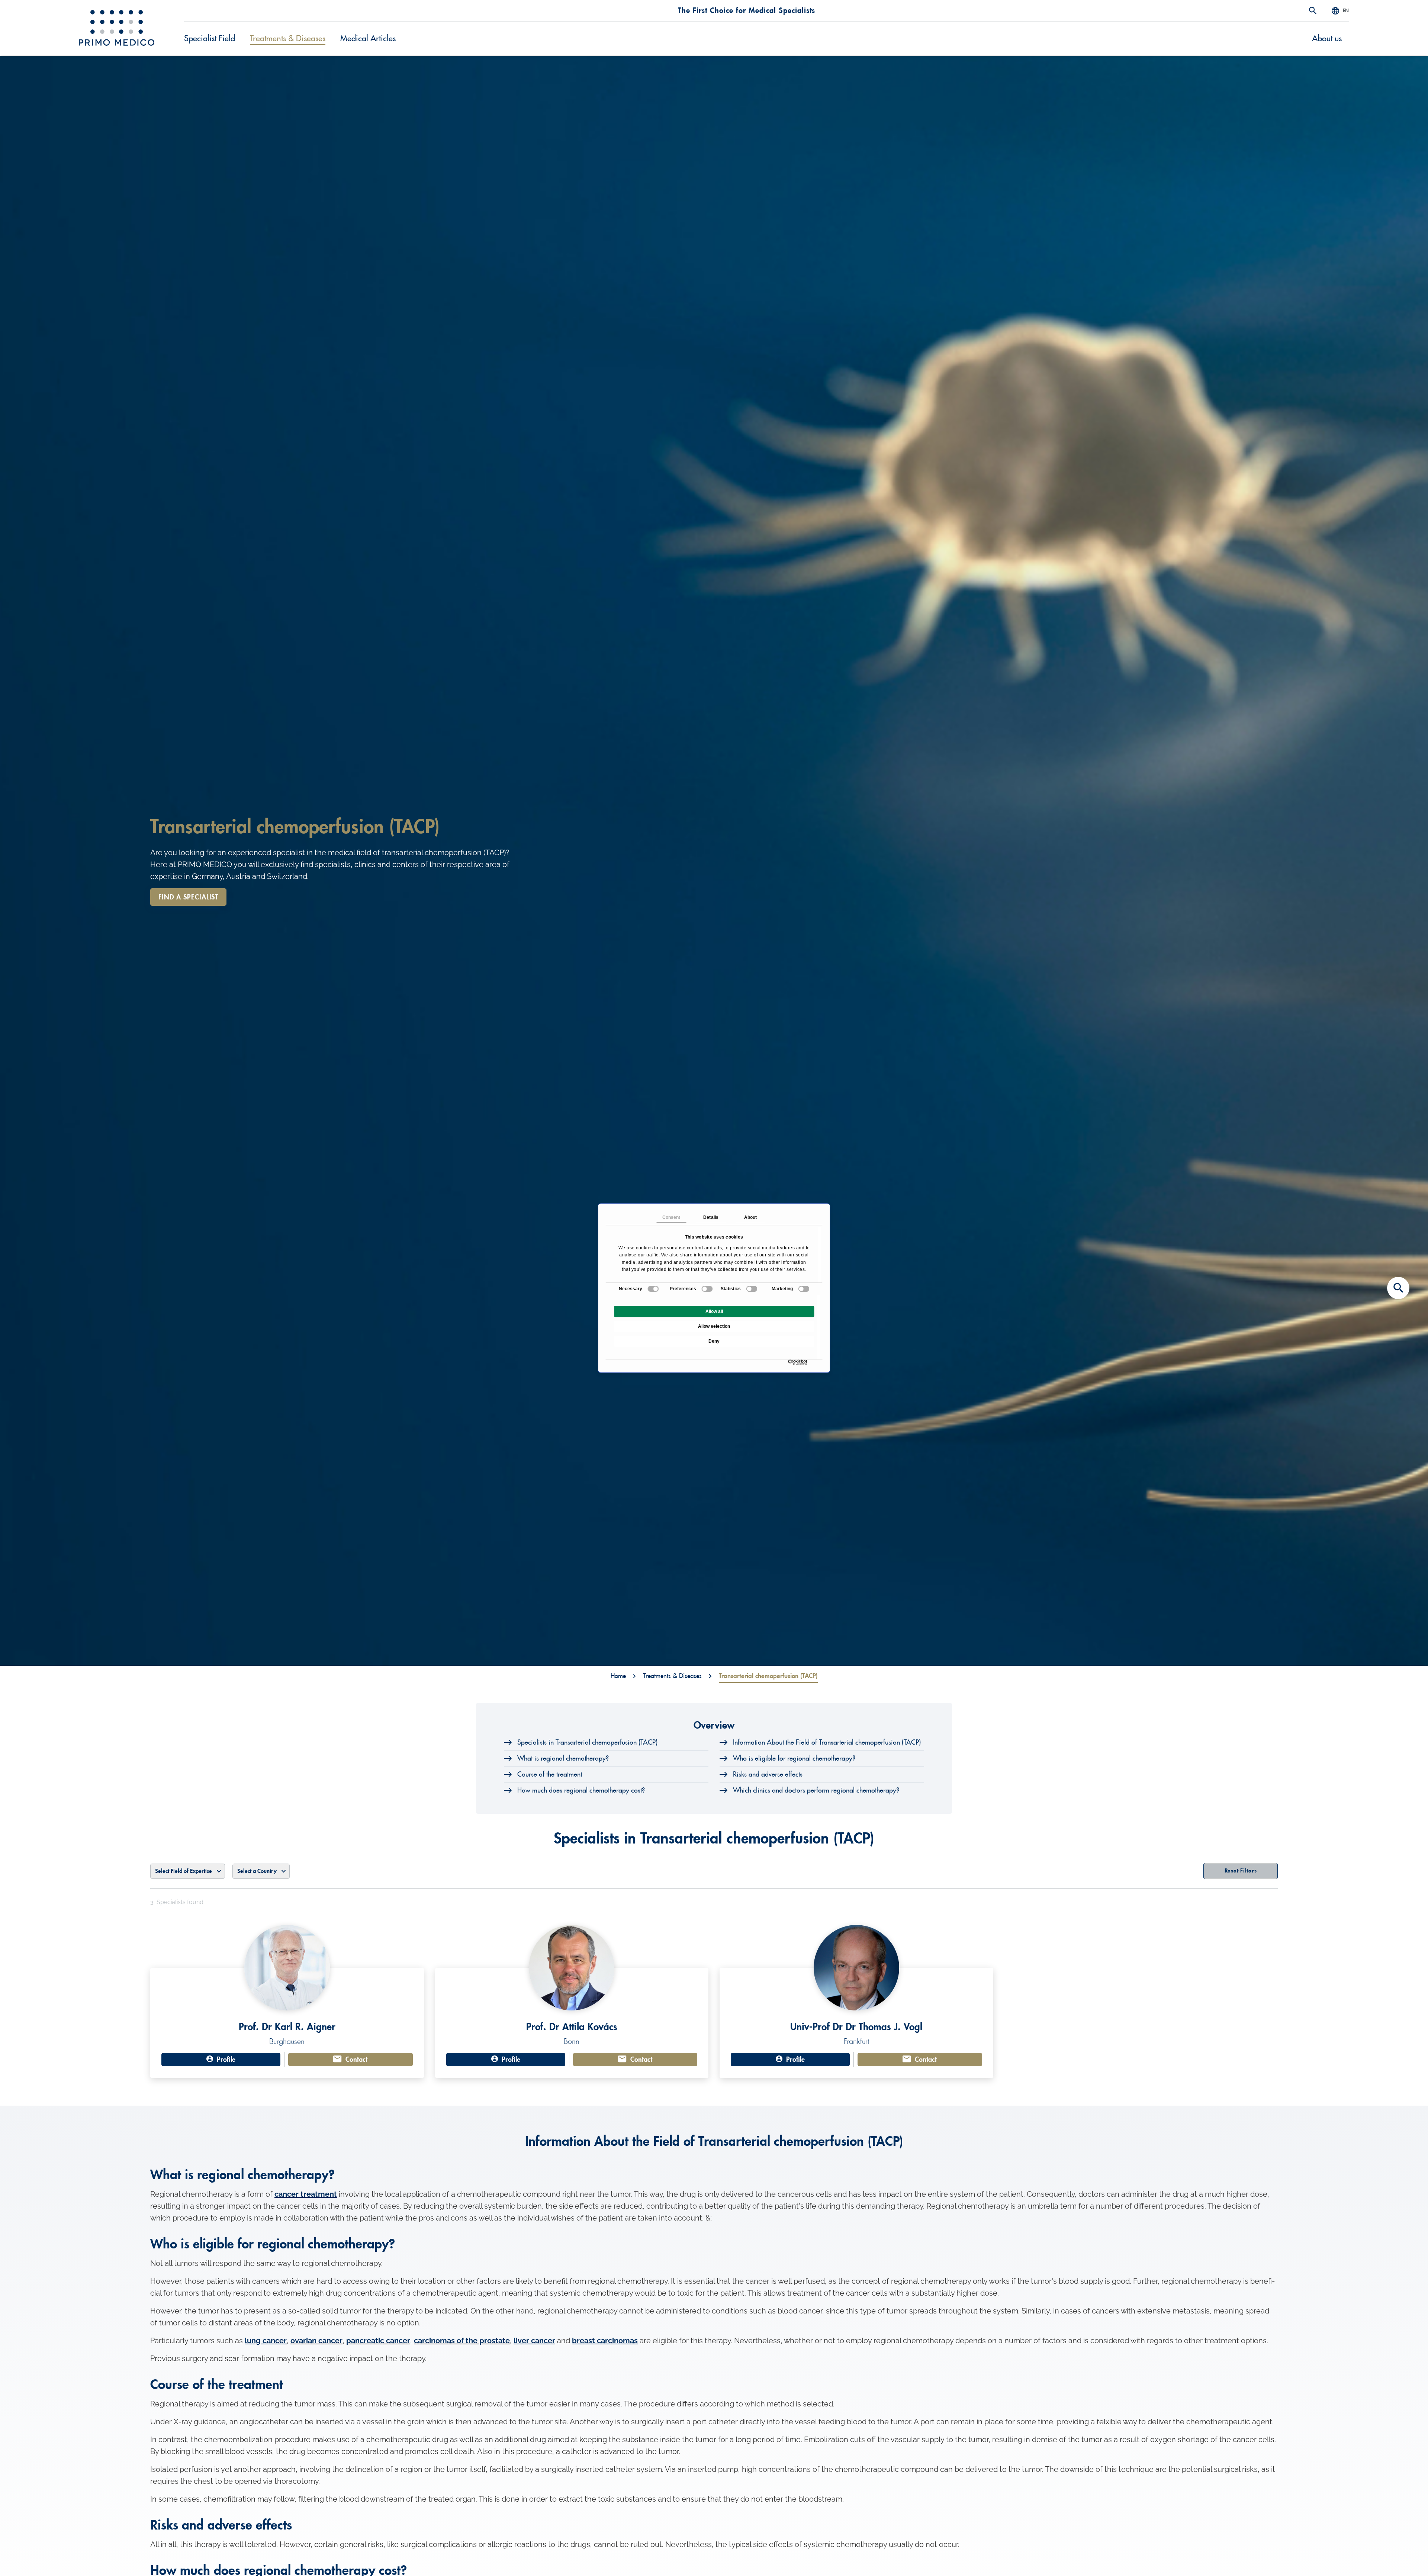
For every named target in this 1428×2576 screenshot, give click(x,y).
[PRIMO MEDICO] (117, 28)
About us (1327, 39)
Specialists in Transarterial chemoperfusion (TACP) (587, 1742)
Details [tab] (711, 1217)
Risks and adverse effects (768, 1774)
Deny (714, 1341)
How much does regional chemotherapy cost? (581, 1790)
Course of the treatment (550, 1774)
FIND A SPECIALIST (188, 897)
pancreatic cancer (378, 2341)
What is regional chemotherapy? (563, 1758)
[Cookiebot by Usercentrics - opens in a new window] (790, 1362)
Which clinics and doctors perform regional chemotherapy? (816, 1790)
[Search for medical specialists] (1398, 1288)
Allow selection (714, 1326)
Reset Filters (1241, 1871)
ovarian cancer (316, 2341)
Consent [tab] (671, 1217)
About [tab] (751, 1217)
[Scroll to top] (1398, 2557)
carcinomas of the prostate (462, 2341)
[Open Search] (1313, 11)
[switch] (707, 1289)
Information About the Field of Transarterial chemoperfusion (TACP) (827, 1742)
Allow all (714, 1311)
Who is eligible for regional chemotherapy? (794, 1758)
